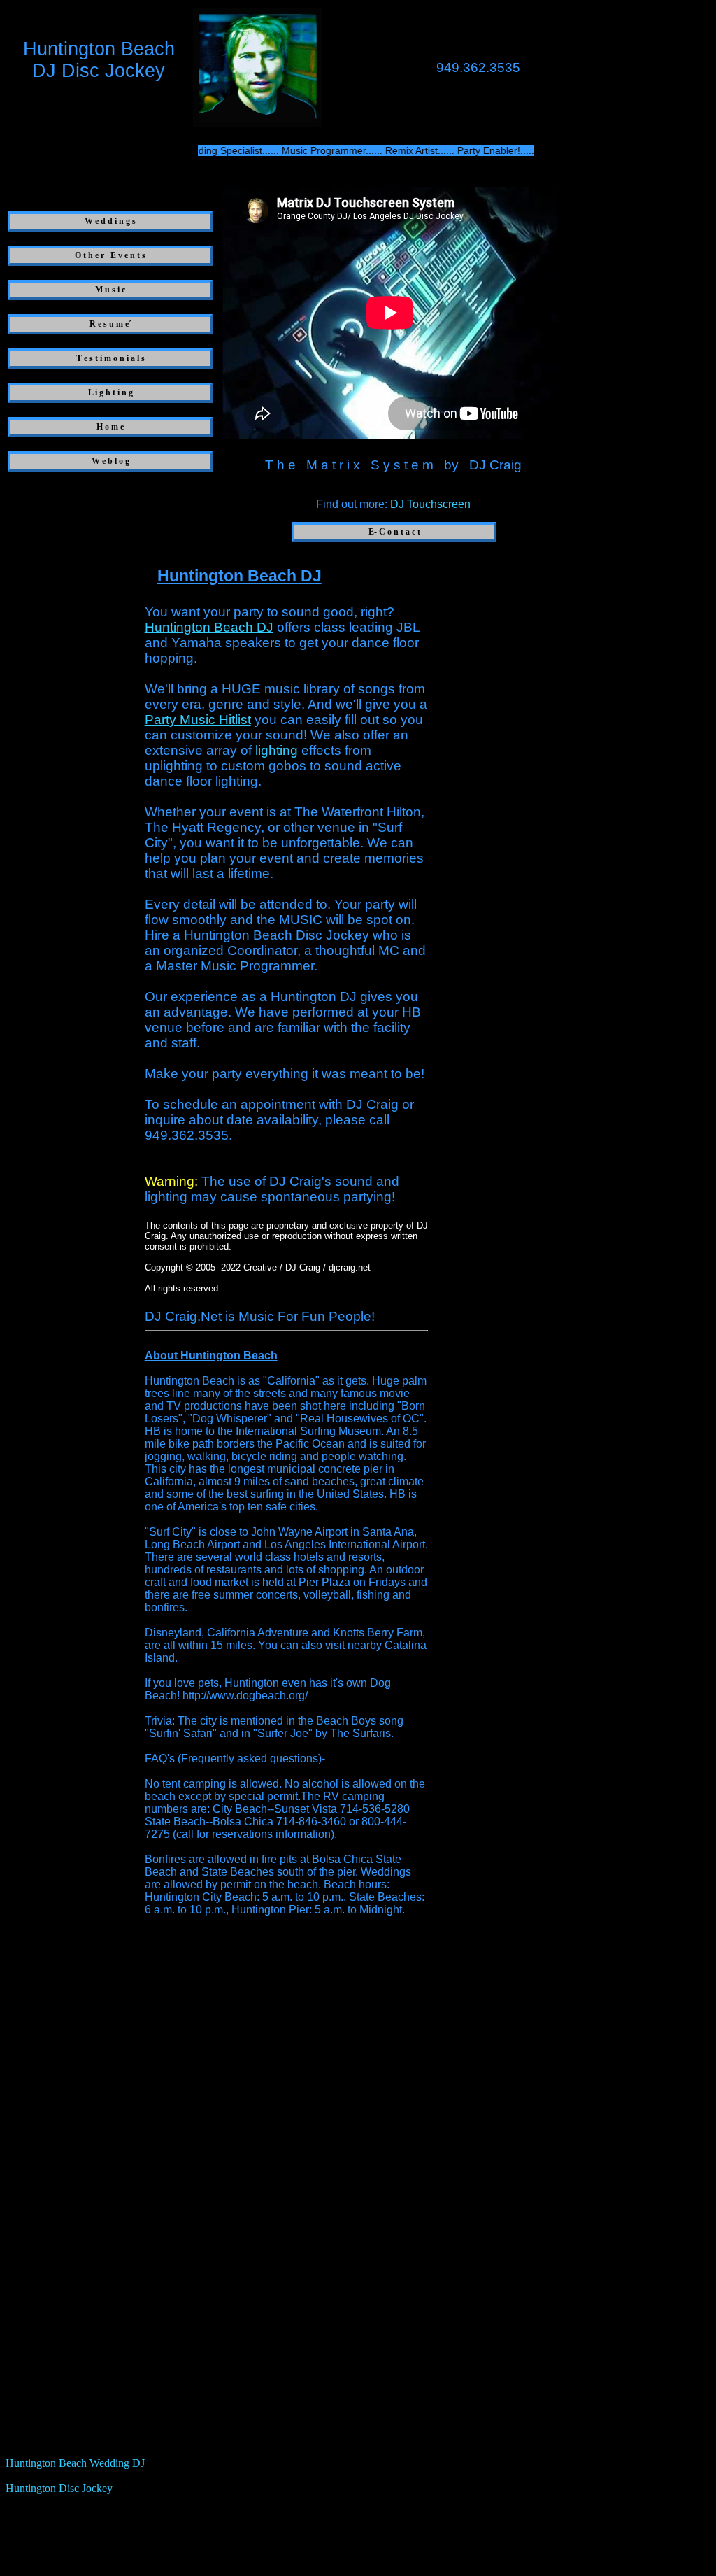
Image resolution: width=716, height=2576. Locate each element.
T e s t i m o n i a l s (110, 358)
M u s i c (110, 290)
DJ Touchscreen (430, 504)
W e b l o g (110, 461)
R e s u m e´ (110, 324)
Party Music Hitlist (198, 720)
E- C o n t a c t (394, 532)
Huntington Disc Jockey (59, 2488)
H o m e (110, 427)
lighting (277, 750)
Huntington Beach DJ (209, 627)
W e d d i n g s (110, 221)
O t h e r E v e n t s (110, 255)
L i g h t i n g (110, 392)
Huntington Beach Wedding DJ (75, 2463)
